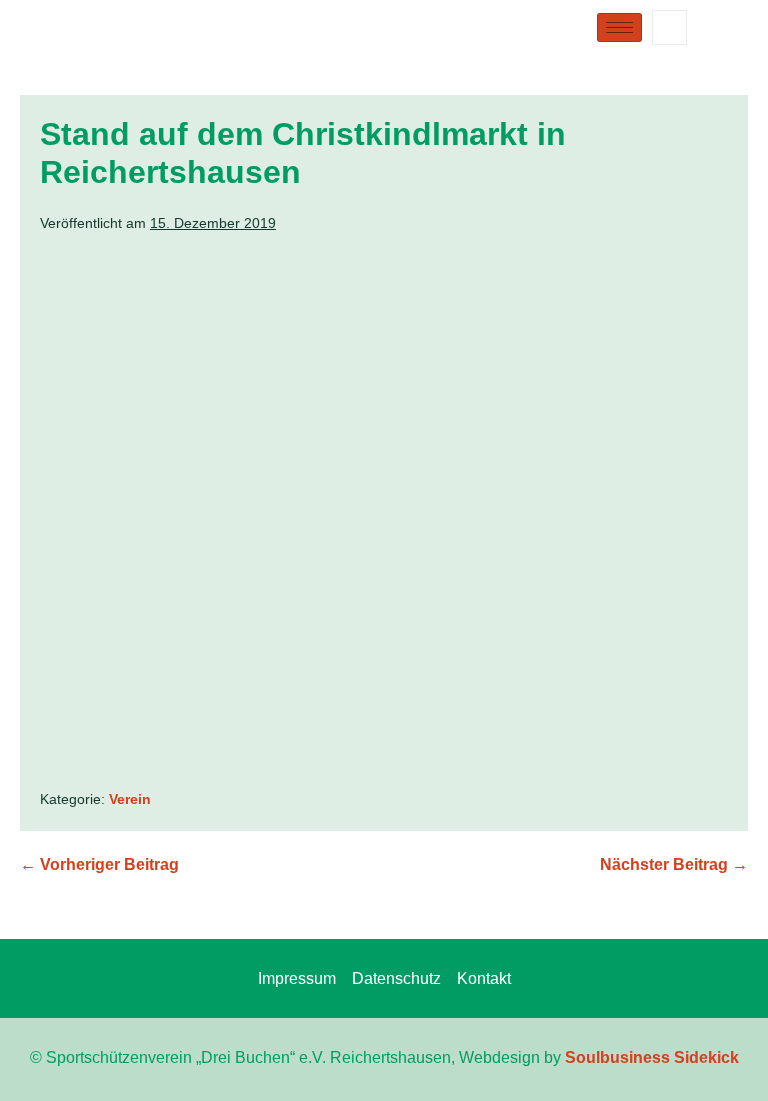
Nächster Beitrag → (674, 864)
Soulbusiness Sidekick (652, 1057)
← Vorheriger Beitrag (99, 864)
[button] (669, 27)
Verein (130, 799)
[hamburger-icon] (619, 27)
